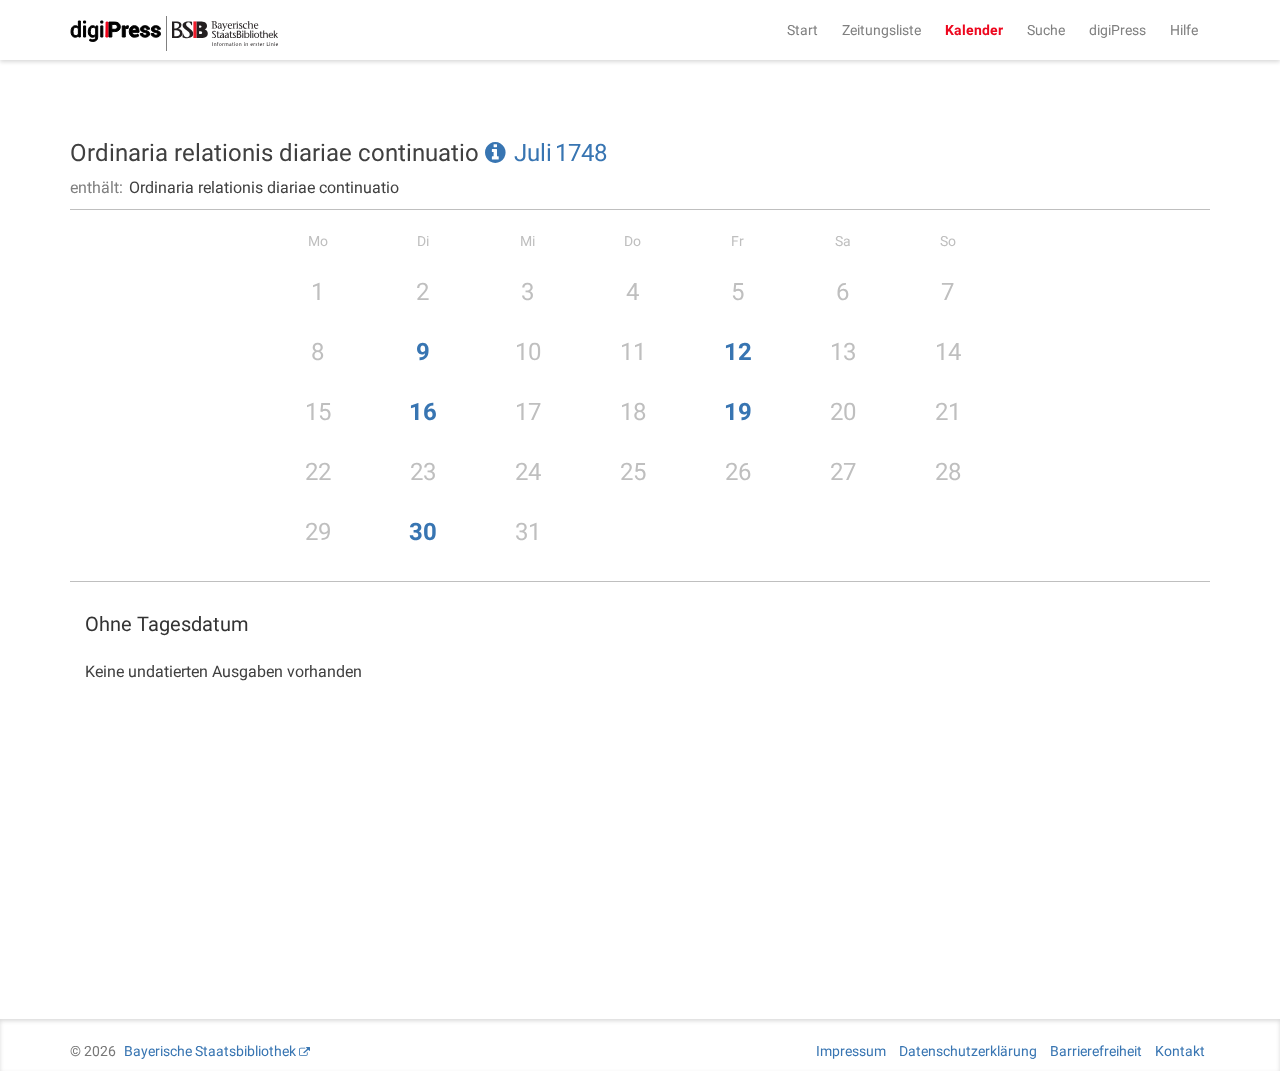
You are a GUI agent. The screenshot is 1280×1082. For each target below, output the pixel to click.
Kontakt (1180, 1051)
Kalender (974, 30)
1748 (581, 153)
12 (738, 352)
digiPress (1117, 30)
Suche (1046, 30)
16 (423, 412)
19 (738, 412)
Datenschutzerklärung (968, 1051)
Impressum (851, 1051)
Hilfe (1184, 30)
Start (802, 30)
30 (423, 532)
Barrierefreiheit (1096, 1051)
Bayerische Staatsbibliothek (210, 1051)
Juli (533, 153)
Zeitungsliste (881, 30)
